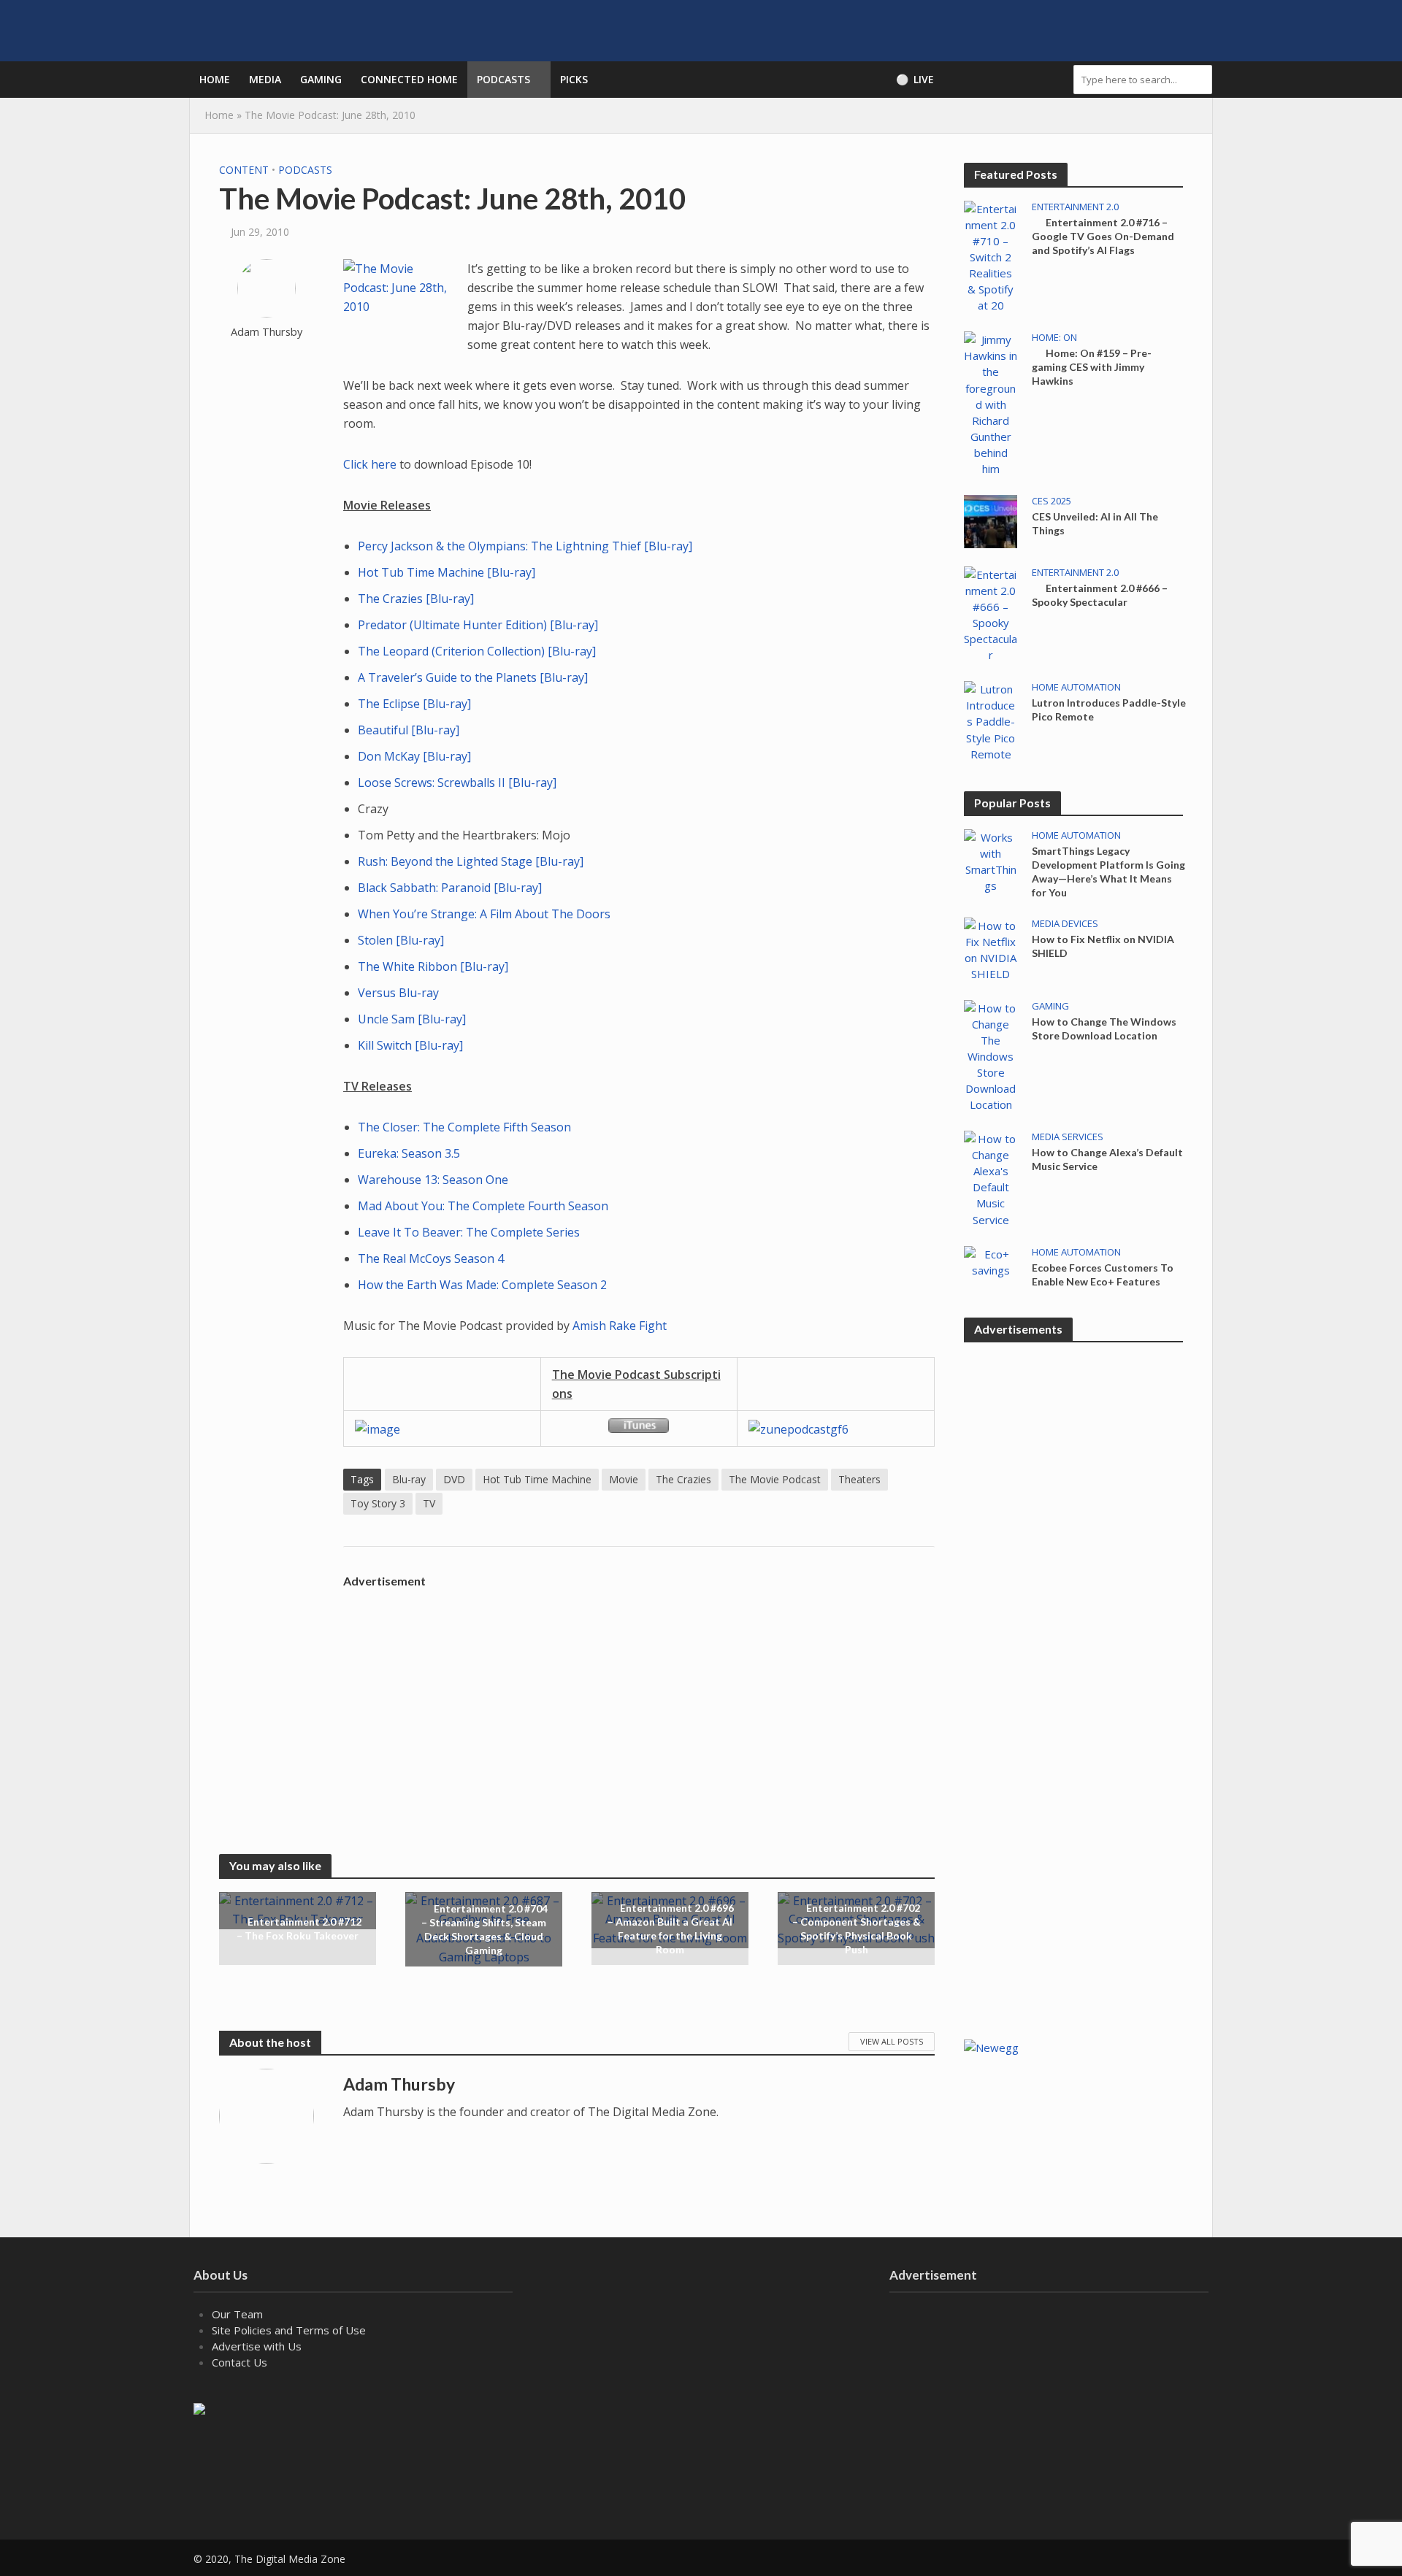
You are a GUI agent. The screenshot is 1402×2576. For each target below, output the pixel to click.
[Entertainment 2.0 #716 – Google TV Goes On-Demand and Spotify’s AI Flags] (991, 255)
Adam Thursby (267, 332)
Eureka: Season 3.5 (409, 1153)
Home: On (1054, 338)
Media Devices (1065, 924)
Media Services (1068, 1137)
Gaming (321, 79)
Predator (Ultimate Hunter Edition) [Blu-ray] (478, 625)
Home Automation (1076, 687)
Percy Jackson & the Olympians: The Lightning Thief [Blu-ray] (525, 546)
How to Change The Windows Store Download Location (1104, 1029)
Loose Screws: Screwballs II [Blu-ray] (457, 783)
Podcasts (503, 79)
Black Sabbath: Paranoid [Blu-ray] (450, 888)
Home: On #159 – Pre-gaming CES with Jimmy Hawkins (1092, 367)
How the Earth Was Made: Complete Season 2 (482, 1285)
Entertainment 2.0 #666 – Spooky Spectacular (1100, 595)
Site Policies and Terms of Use (289, 2330)
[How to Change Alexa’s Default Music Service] (991, 1177)
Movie (624, 1479)
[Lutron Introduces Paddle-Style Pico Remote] (991, 720)
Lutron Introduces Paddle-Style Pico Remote (1109, 710)
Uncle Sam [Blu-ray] (412, 1019)
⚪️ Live (915, 79)
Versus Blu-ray (398, 993)
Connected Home (409, 79)
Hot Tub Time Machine (537, 1479)
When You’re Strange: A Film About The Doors (484, 914)
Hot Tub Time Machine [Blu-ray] (447, 572)
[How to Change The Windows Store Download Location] (991, 1055)
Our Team (237, 2314)
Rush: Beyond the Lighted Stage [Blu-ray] (471, 861)
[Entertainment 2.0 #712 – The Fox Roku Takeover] (298, 1910)
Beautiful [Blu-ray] (409, 730)
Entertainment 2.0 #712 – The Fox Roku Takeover (299, 1929)
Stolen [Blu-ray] (401, 940)
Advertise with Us (257, 2346)
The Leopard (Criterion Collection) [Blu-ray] (477, 651)
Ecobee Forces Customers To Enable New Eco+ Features (1103, 1274)
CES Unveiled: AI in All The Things (1095, 523)
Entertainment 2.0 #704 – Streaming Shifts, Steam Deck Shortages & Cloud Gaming (484, 1929)
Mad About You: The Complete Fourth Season (483, 1206)
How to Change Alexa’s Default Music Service (1107, 1159)
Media (265, 79)
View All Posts (892, 2041)
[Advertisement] (639, 1697)
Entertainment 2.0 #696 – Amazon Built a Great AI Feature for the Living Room (671, 1929)
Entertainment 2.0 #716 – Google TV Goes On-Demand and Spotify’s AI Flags (1103, 236)
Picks (574, 79)
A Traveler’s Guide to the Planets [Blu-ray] (473, 677)
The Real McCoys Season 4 (431, 1258)
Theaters (859, 1479)
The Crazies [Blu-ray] (416, 599)
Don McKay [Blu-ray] (414, 756)
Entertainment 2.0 (1075, 207)
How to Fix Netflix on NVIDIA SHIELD (1103, 946)
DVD (454, 1479)
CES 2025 (1051, 501)
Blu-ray (409, 1479)
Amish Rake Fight (620, 1326)
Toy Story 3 (378, 1503)
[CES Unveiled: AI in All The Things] (991, 520)
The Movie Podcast (775, 1479)
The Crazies (683, 1479)
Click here (370, 464)
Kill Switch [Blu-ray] (410, 1045)
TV (429, 1503)
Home (215, 79)
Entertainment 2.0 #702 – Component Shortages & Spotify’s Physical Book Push (857, 1929)
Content (244, 170)
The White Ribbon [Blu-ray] (433, 966)
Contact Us (240, 2362)
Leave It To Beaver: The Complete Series (469, 1232)
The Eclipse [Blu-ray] (414, 704)
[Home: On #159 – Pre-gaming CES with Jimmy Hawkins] (991, 403)
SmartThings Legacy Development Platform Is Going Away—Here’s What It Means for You (1108, 872)
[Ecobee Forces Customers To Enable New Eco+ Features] (991, 1261)
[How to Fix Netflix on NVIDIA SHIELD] (991, 948)
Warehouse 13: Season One (433, 1180)
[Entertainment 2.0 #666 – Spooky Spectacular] (991, 613)
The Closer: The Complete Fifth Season (464, 1127)
